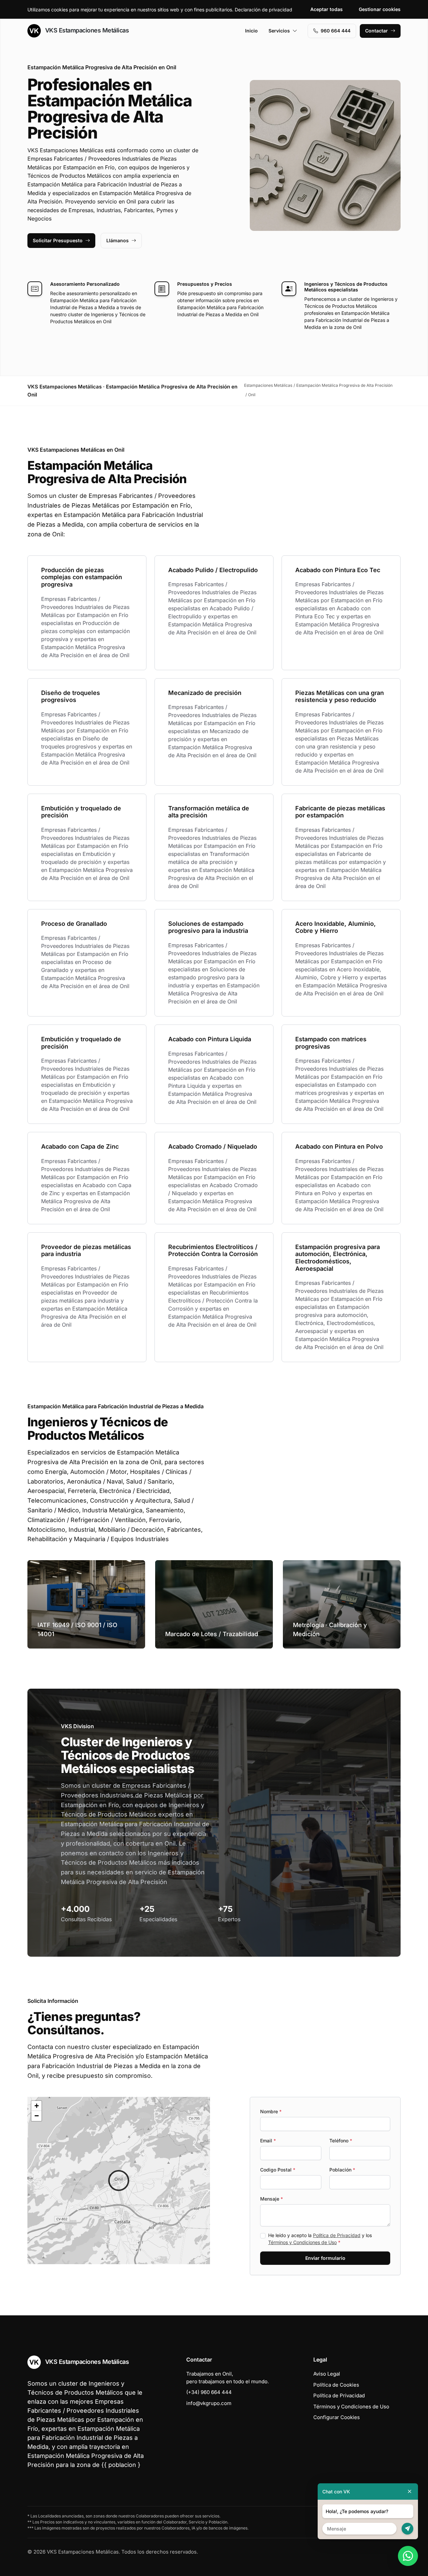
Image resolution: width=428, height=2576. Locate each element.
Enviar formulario (325, 2258)
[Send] (407, 2529)
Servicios (279, 31)
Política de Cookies (336, 2385)
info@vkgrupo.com (209, 2403)
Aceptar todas (327, 9)
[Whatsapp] (408, 2556)
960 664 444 (336, 31)
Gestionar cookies (380, 9)
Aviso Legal (327, 2374)
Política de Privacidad (337, 2235)
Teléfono (341, 2141)
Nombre (271, 2111)
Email (268, 2141)
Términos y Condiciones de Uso (302, 2242)
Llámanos (118, 240)
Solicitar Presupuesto (58, 240)
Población (342, 2170)
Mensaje (272, 2199)
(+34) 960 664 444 (209, 2392)
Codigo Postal (278, 2170)
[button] (119, 2181)
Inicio (251, 31)
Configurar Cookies (337, 2417)
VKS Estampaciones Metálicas (86, 30)
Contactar (377, 31)
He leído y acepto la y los (320, 2239)
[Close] (410, 2492)
